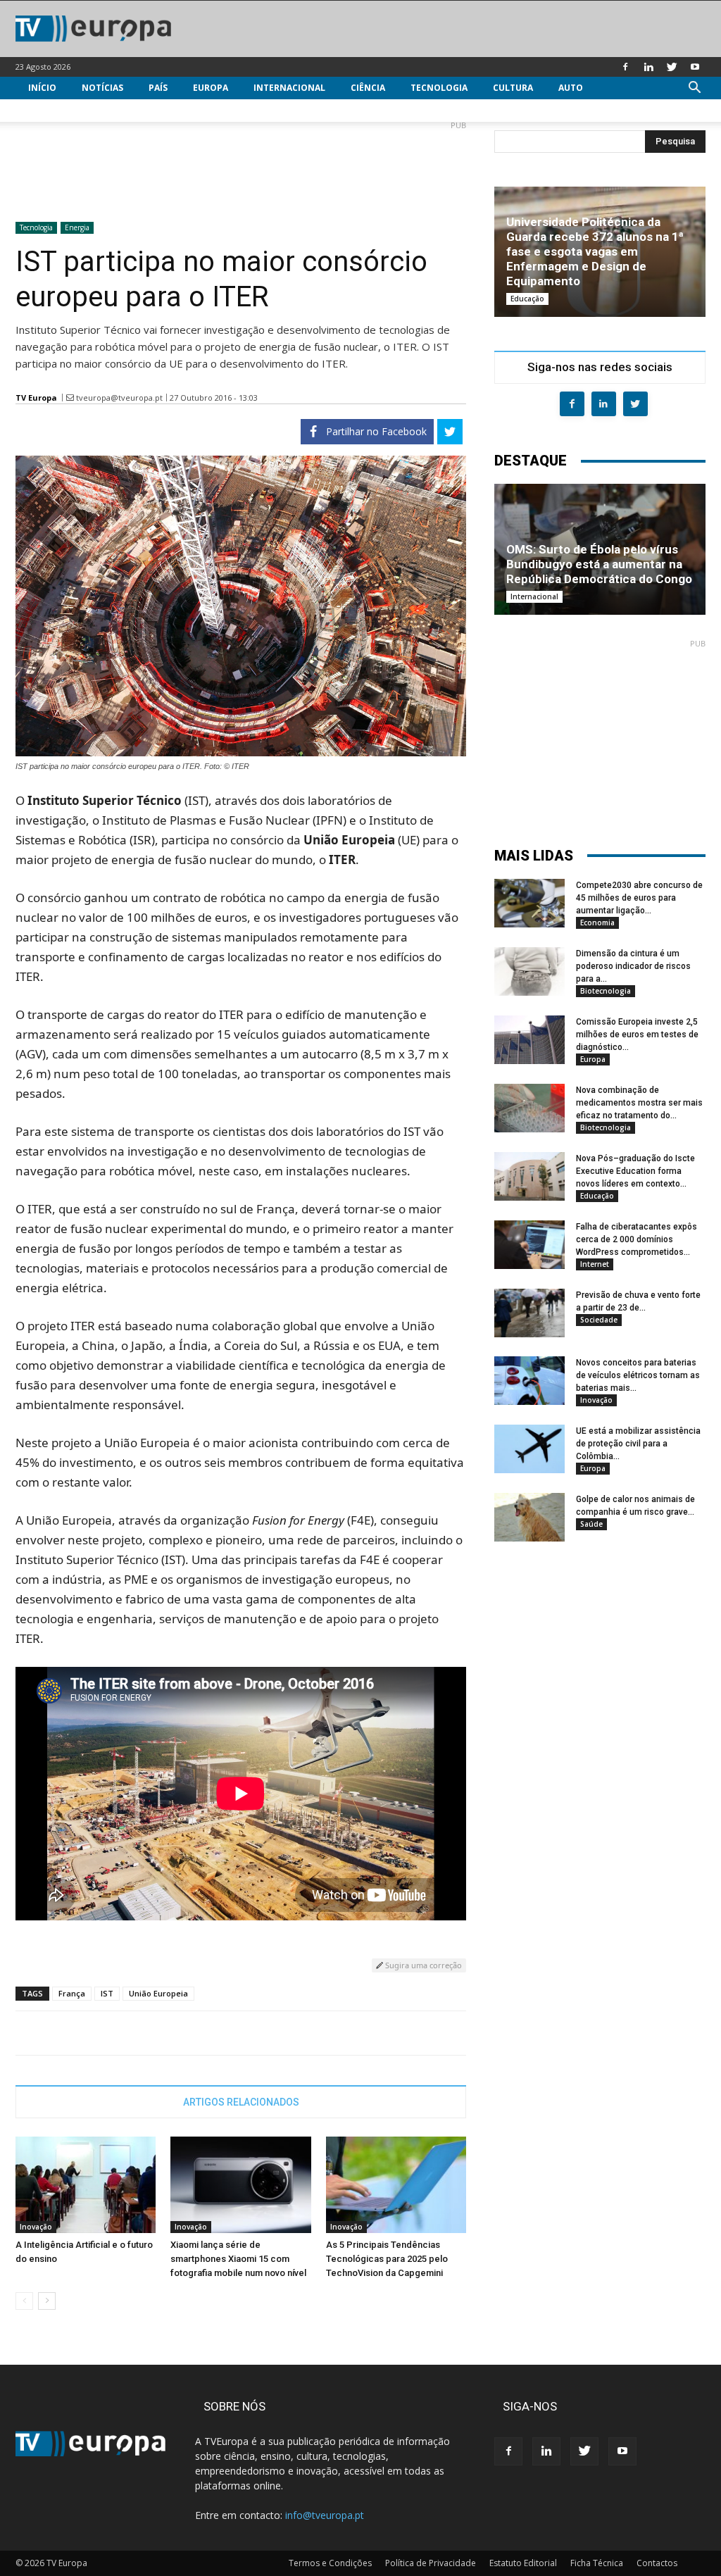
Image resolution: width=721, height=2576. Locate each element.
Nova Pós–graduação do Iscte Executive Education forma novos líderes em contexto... (635, 1171)
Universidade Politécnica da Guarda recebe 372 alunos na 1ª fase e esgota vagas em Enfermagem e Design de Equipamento (595, 251)
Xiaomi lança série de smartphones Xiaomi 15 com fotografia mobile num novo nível (238, 2259)
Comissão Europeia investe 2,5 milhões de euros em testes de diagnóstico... (637, 1034)
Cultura (513, 88)
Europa (211, 88)
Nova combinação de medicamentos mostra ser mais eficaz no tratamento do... (639, 1103)
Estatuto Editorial (523, 2563)
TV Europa (36, 398)
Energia (77, 227)
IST (107, 1993)
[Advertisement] (241, 165)
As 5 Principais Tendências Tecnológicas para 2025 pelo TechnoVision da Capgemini (387, 2259)
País (158, 88)
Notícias (102, 88)
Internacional (289, 88)
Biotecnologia (606, 991)
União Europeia (158, 1993)
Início (42, 88)
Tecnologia (439, 88)
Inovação (36, 2227)
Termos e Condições (330, 2563)
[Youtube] (695, 67)
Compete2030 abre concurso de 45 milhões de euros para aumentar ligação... (639, 898)
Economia (597, 923)
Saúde (591, 1524)
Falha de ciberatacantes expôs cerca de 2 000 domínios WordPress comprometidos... (637, 1239)
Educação (527, 299)
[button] (694, 89)
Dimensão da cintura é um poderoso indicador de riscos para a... (633, 966)
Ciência (368, 88)
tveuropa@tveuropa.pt (119, 398)
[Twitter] (672, 67)
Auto (571, 88)
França (72, 1993)
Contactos (657, 2563)
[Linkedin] (648, 67)
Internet (595, 1264)
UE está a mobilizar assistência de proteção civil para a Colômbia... (638, 1444)
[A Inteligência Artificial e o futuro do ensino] (86, 2185)
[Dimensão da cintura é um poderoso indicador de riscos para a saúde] (529, 971)
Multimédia (56, 110)
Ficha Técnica (597, 2563)
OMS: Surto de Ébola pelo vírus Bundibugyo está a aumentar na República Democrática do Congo (599, 564)
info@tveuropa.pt (325, 2515)
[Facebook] (625, 67)
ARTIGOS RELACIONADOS (241, 2102)
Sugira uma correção (422, 1965)
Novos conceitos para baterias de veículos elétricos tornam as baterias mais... (638, 1375)
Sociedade (599, 1320)
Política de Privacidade (431, 2563)
